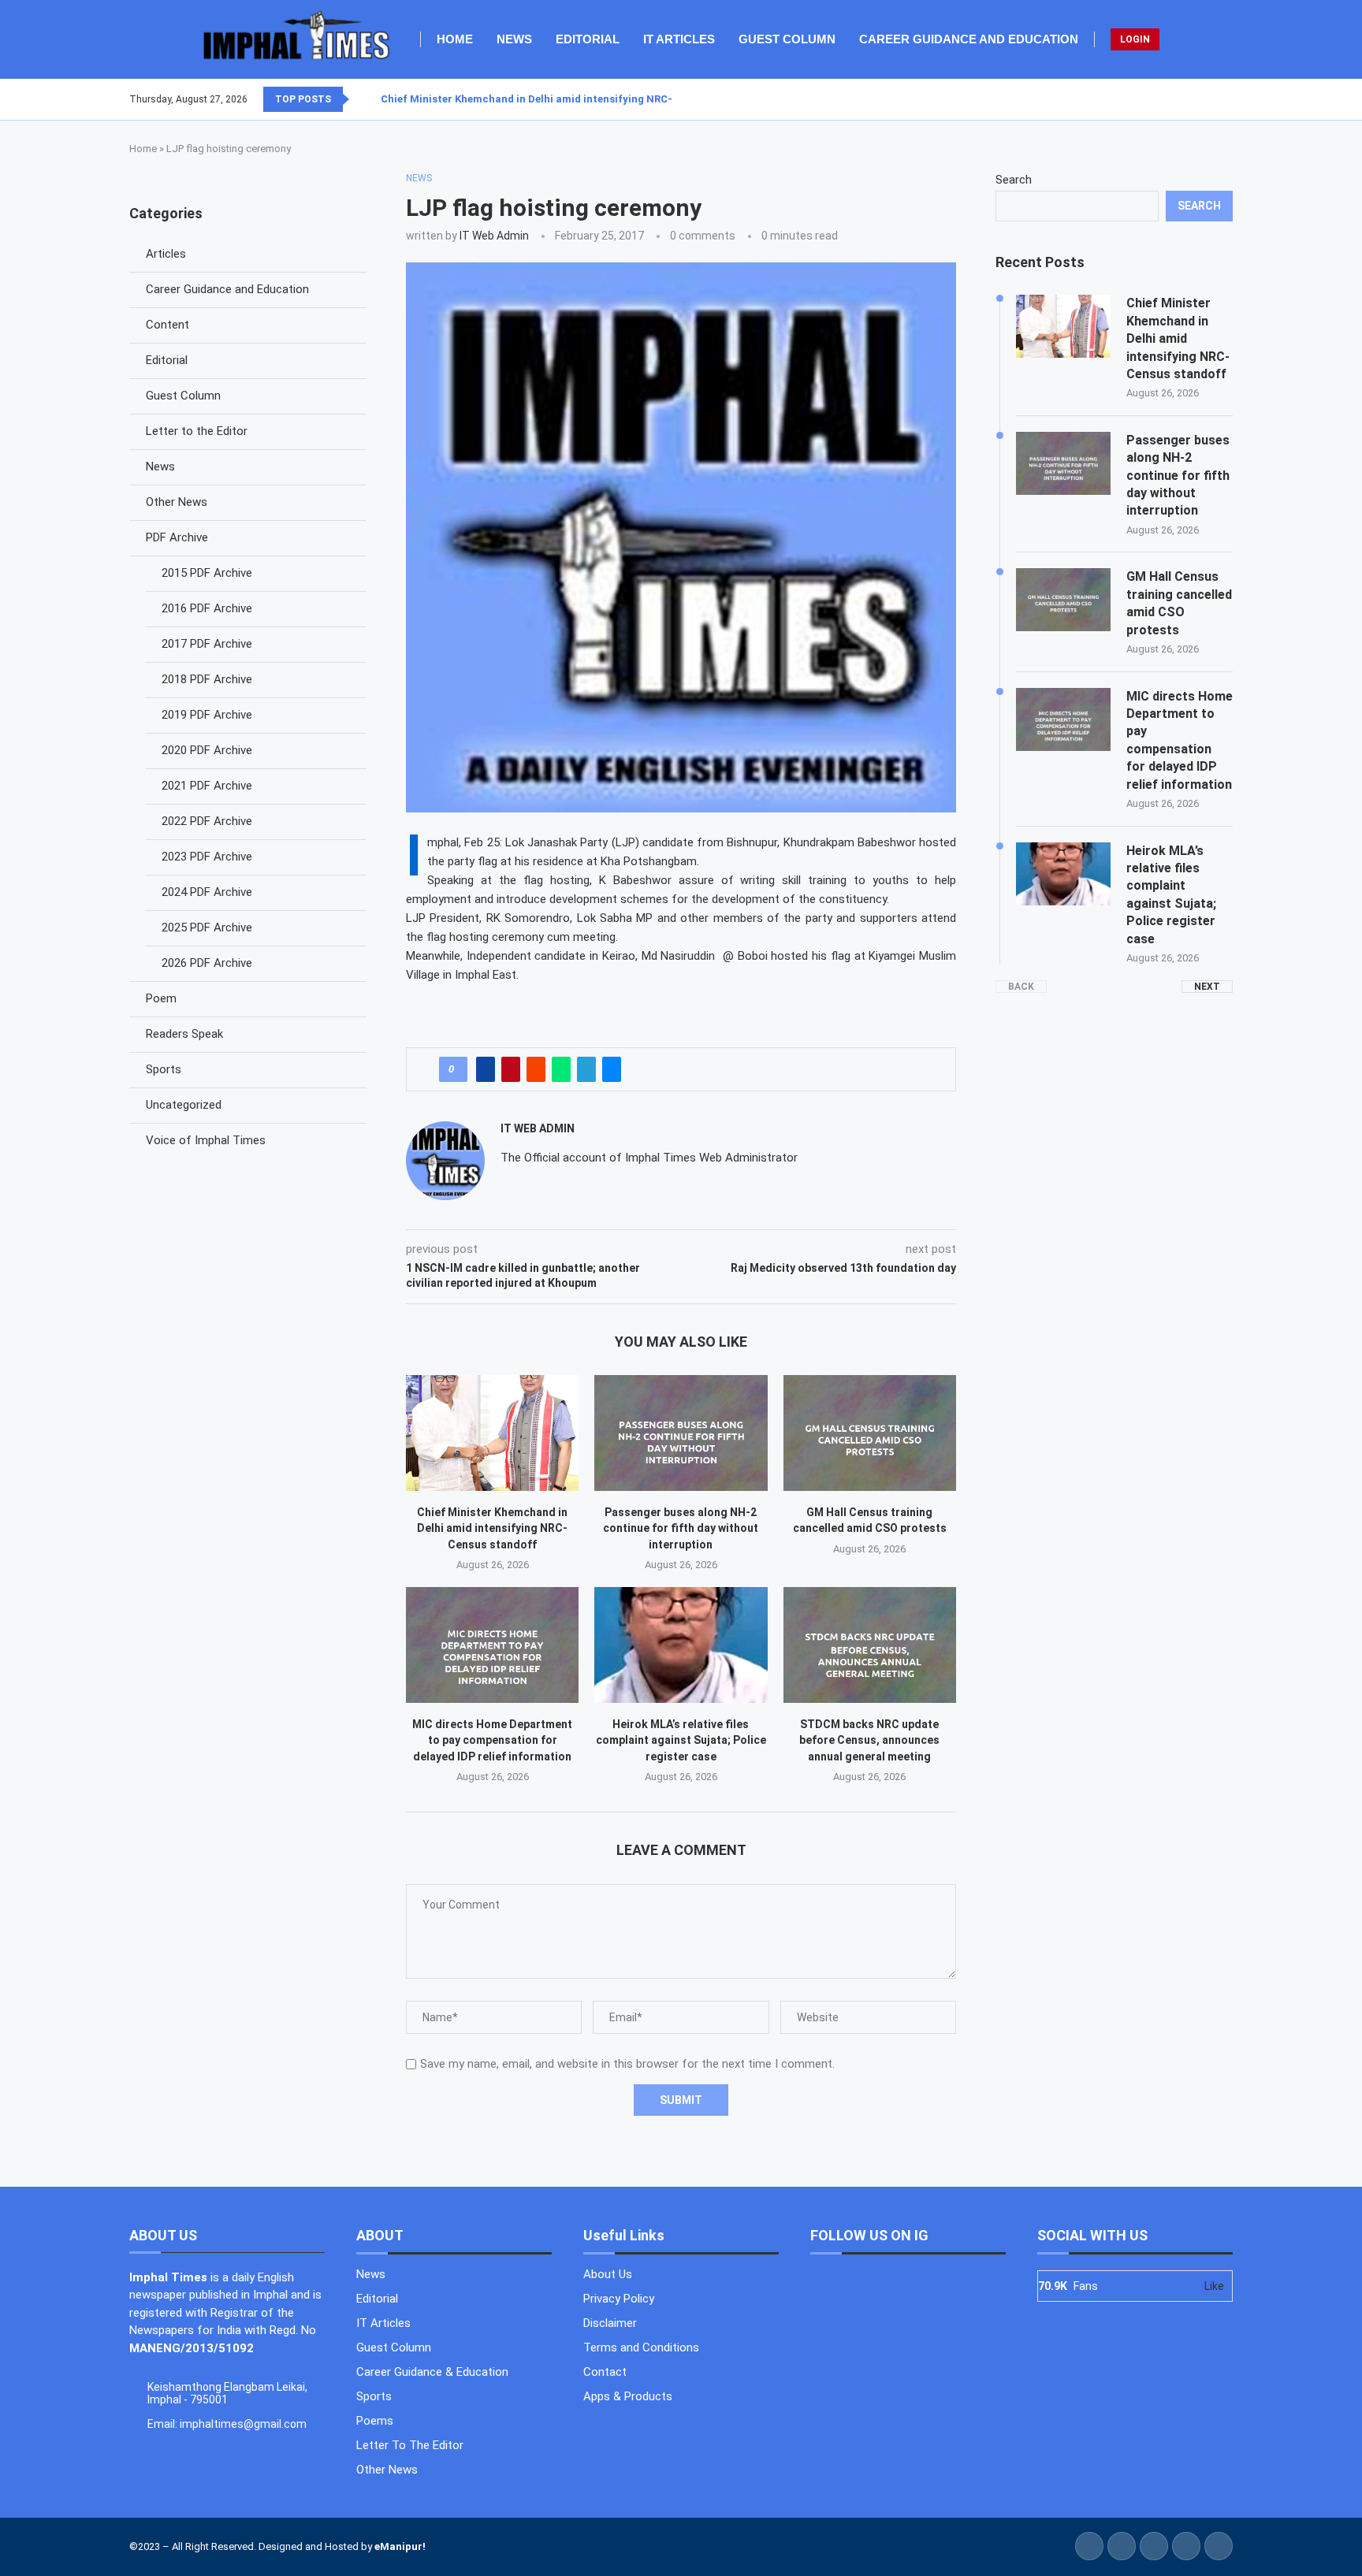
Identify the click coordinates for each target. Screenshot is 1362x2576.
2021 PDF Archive (207, 786)
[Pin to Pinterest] (511, 1069)
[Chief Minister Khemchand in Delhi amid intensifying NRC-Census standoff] (492, 1433)
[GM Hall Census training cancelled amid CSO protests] (870, 1433)
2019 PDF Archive (207, 715)
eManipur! (400, 2546)
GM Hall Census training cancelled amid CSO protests (1179, 603)
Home (455, 39)
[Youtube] (1222, 99)
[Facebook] (1194, 99)
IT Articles (679, 39)
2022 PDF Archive (207, 821)
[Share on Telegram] (586, 1069)
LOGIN (1135, 39)
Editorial (588, 39)
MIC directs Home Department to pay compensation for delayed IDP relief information (492, 1740)
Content (167, 325)
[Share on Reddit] (536, 1069)
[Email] (1232, 99)
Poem (161, 998)
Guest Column (787, 39)
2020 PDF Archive (207, 750)
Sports (164, 1069)
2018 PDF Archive (207, 679)
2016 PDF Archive (207, 608)
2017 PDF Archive (207, 644)
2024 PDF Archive (207, 892)
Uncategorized (184, 1105)
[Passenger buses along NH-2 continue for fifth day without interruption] (681, 1433)
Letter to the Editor (197, 431)
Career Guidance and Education (969, 39)
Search (1014, 180)
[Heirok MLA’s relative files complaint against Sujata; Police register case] (681, 1645)
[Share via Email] (612, 1069)
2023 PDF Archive (207, 857)
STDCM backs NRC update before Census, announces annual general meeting (869, 1740)
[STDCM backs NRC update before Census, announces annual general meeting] (870, 1645)
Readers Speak (184, 1034)
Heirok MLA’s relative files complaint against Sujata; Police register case (681, 1740)
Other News (177, 502)
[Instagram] (1213, 99)
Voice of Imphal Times (206, 1140)
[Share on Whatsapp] (561, 1069)
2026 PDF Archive (207, 963)
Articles (166, 254)
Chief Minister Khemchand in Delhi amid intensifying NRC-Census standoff (568, 99)
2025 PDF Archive (207, 927)
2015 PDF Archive (207, 573)
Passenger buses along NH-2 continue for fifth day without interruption (681, 1528)
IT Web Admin (494, 236)
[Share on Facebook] (486, 1069)
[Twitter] (1204, 99)
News (514, 39)
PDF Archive (177, 537)
